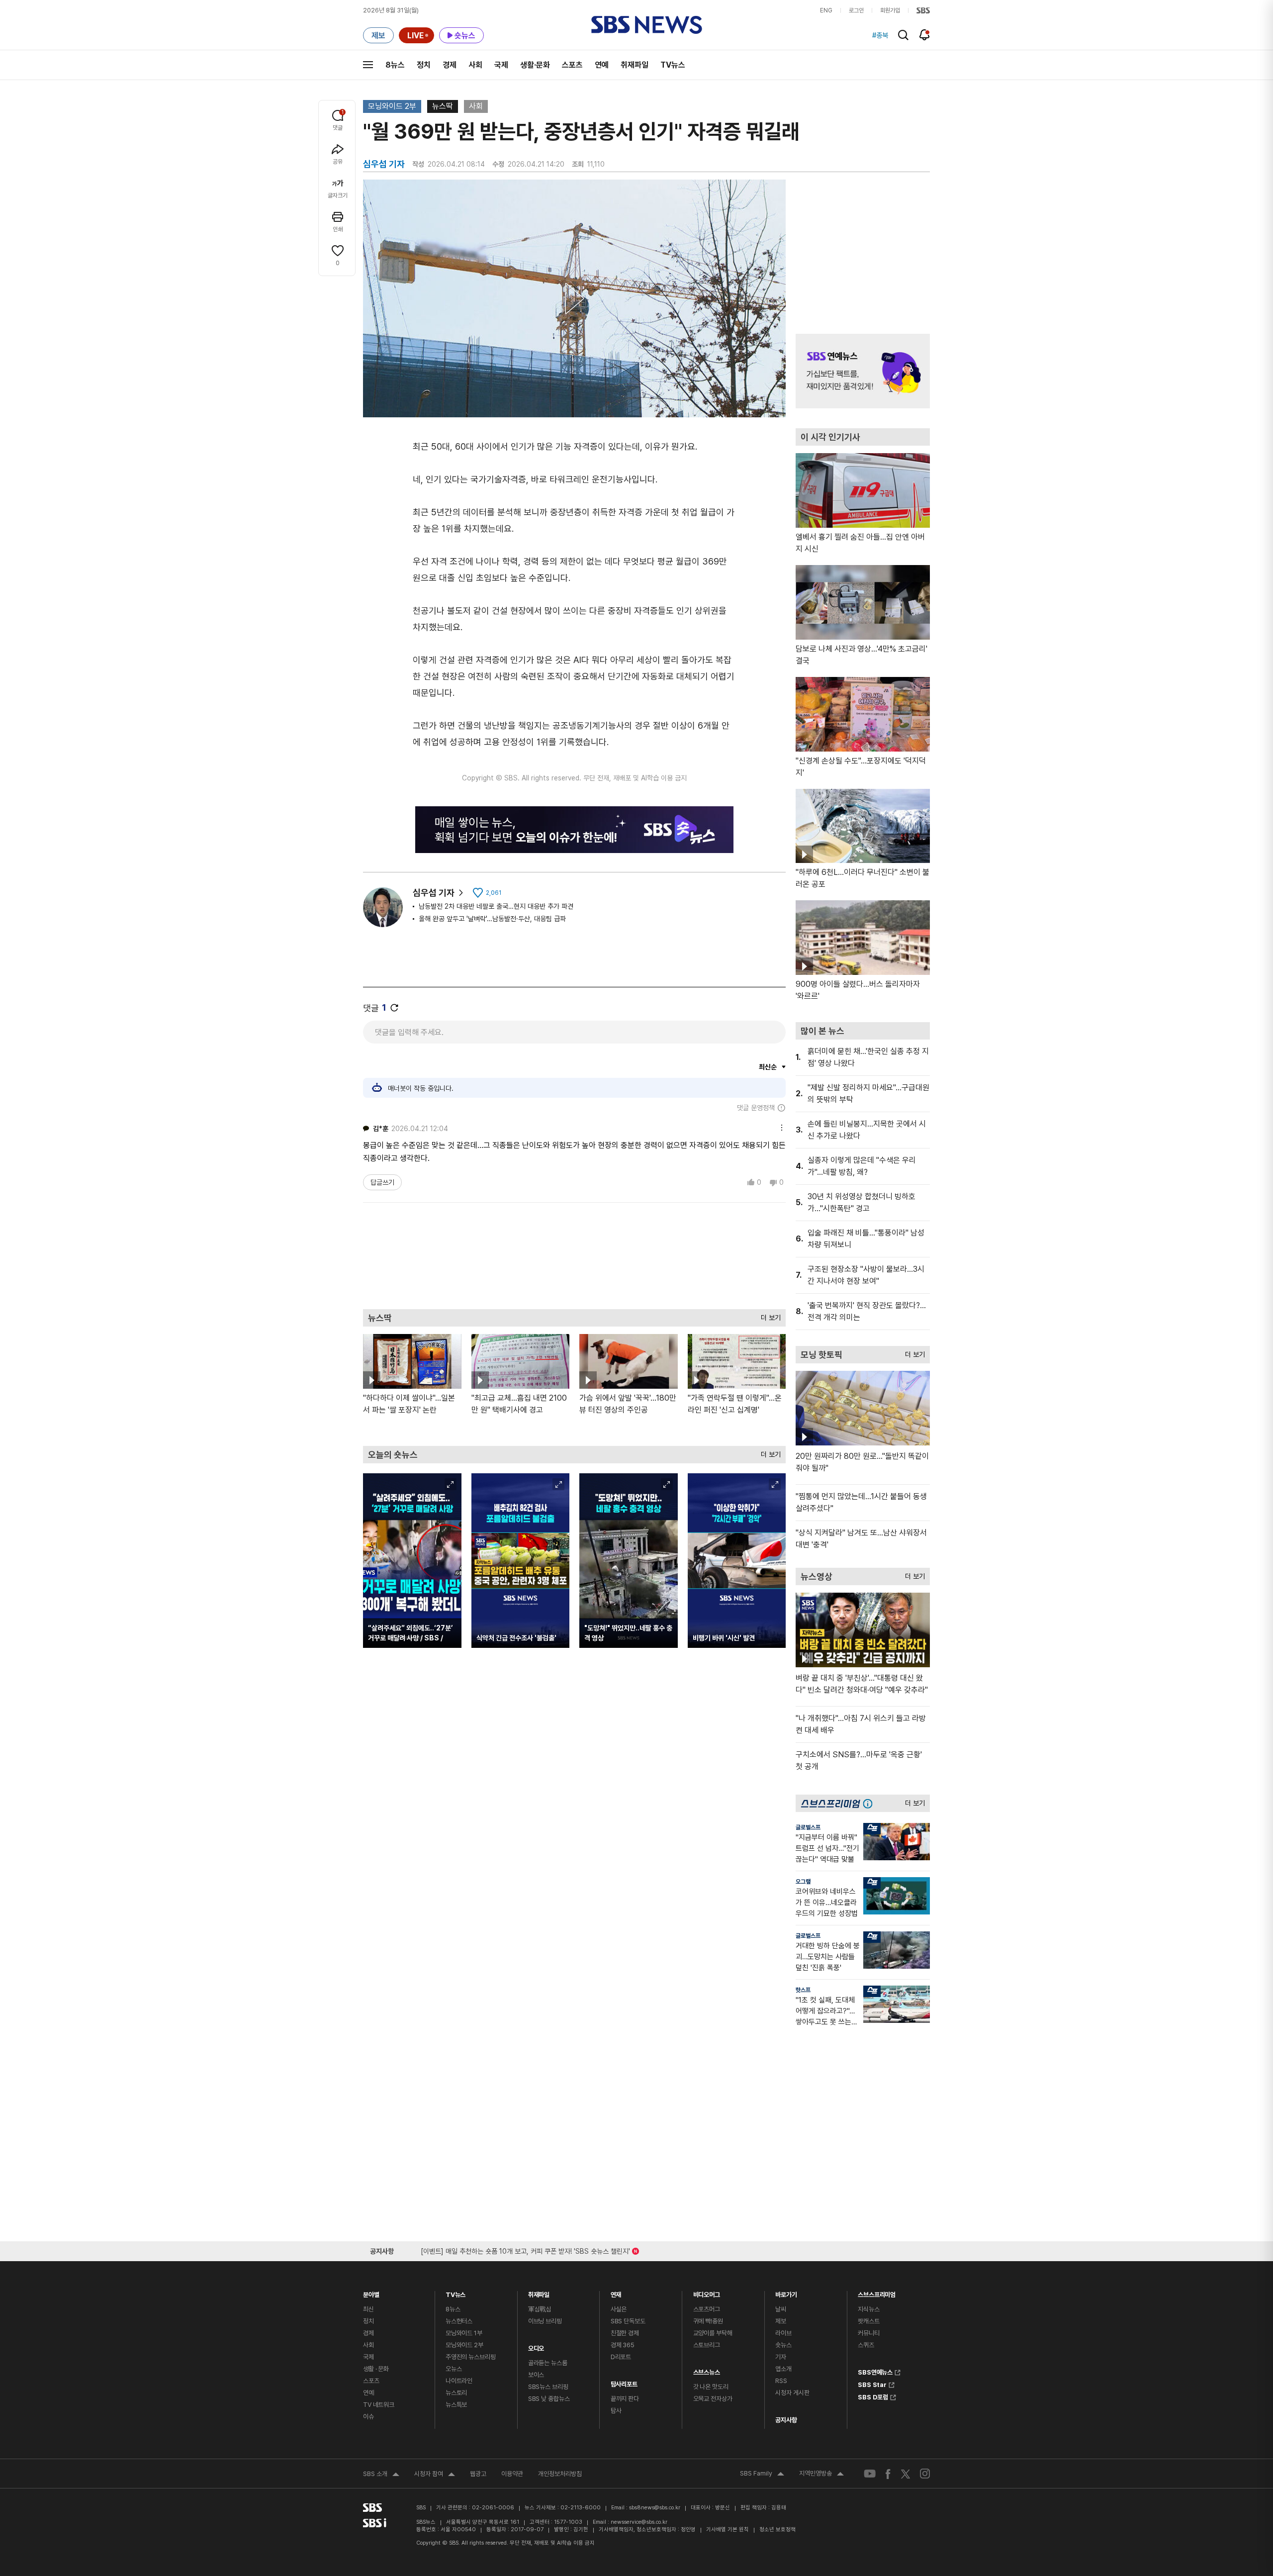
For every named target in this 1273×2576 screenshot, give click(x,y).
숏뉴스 (783, 2345)
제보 (781, 2321)
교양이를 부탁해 (713, 2333)
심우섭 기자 (434, 893)
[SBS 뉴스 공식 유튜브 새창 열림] (870, 2474)
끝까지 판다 (625, 2399)
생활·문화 (535, 65)
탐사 (616, 2411)
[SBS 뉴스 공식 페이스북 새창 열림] (888, 2474)
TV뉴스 (673, 65)
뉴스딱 (443, 106)
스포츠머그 (707, 2309)
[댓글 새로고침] (394, 1008)
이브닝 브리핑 (545, 2321)
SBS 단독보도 (628, 2321)
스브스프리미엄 (877, 2292)
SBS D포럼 (873, 2396)
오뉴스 (454, 2369)
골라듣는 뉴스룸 (548, 2363)
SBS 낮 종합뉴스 (549, 2399)
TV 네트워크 (379, 2405)
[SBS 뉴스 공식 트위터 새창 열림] (906, 2473)
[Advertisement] (574, 1255)
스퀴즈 (866, 2345)
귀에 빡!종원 (708, 2321)
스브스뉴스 (707, 2370)
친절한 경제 (625, 2333)
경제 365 (623, 2345)
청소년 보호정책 (777, 2529)
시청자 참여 (435, 2475)
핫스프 (803, 1990)
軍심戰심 (540, 2309)
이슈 (368, 2417)
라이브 (783, 2333)
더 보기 (768, 1315)
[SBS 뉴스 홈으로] (647, 25)
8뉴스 (395, 65)
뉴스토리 (456, 2393)
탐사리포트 (624, 2382)
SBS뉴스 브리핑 (548, 2387)
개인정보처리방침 (560, 2474)
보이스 (536, 2375)
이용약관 (512, 2474)
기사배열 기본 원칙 (727, 2529)
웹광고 (478, 2474)
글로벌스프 (808, 1827)
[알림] (925, 35)
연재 (616, 2292)
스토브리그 (707, 2345)
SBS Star (872, 2384)
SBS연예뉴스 (875, 2371)
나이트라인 (459, 2381)
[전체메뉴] (368, 65)
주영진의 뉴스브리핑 (471, 2357)
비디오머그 (707, 2292)
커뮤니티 (868, 2333)
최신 (368, 2309)
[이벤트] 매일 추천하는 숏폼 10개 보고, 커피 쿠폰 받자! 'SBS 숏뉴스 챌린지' (525, 2249)
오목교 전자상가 (713, 2399)
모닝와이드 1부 (464, 2333)
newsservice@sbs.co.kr (639, 2522)
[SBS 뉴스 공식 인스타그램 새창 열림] (925, 2474)
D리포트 (621, 2357)
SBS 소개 (381, 2475)
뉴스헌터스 (459, 2321)
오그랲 (803, 1882)
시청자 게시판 (792, 2393)
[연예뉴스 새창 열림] (863, 371)
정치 (424, 65)
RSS (781, 2381)
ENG (826, 10)
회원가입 (890, 10)
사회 (475, 65)
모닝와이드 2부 (392, 106)
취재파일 (635, 65)
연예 (602, 65)
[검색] (903, 35)
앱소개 (783, 2369)
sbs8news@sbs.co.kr (655, 2508)
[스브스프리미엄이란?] (870, 1803)
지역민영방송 (821, 2475)
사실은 (619, 2309)
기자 (781, 2357)
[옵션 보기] (779, 1126)
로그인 (856, 10)
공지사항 (786, 2420)
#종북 (880, 35)
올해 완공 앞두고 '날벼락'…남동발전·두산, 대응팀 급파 (492, 919)
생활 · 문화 (376, 2369)
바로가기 (786, 2292)
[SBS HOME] (923, 10)
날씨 (781, 2309)
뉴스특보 (456, 2405)
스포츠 (572, 65)
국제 (501, 65)
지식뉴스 (868, 2309)
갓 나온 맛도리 (711, 2387)
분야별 (371, 2292)
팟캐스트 (868, 2321)
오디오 (536, 2346)
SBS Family (762, 2475)
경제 (450, 65)
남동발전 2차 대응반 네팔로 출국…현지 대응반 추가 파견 (496, 906)
